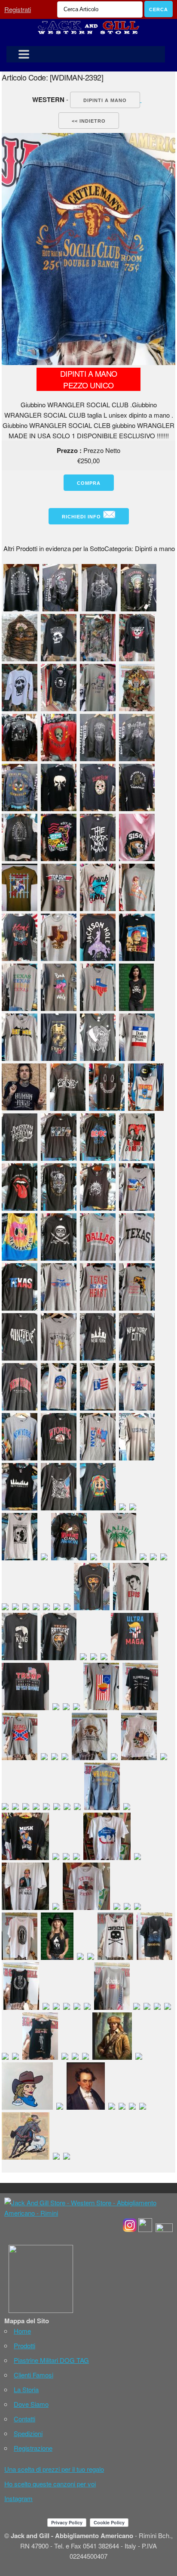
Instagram (18, 2498)
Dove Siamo (31, 2404)
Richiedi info (82, 517)
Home (22, 2331)
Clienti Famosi (34, 2375)
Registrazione (33, 2448)
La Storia (26, 2389)
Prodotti (24, 2345)
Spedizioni (28, 2433)
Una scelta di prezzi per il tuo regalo (54, 2469)
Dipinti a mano (105, 100)
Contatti (24, 2419)
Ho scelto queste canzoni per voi (50, 2484)
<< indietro (89, 121)
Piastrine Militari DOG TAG (51, 2360)
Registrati (18, 9)
